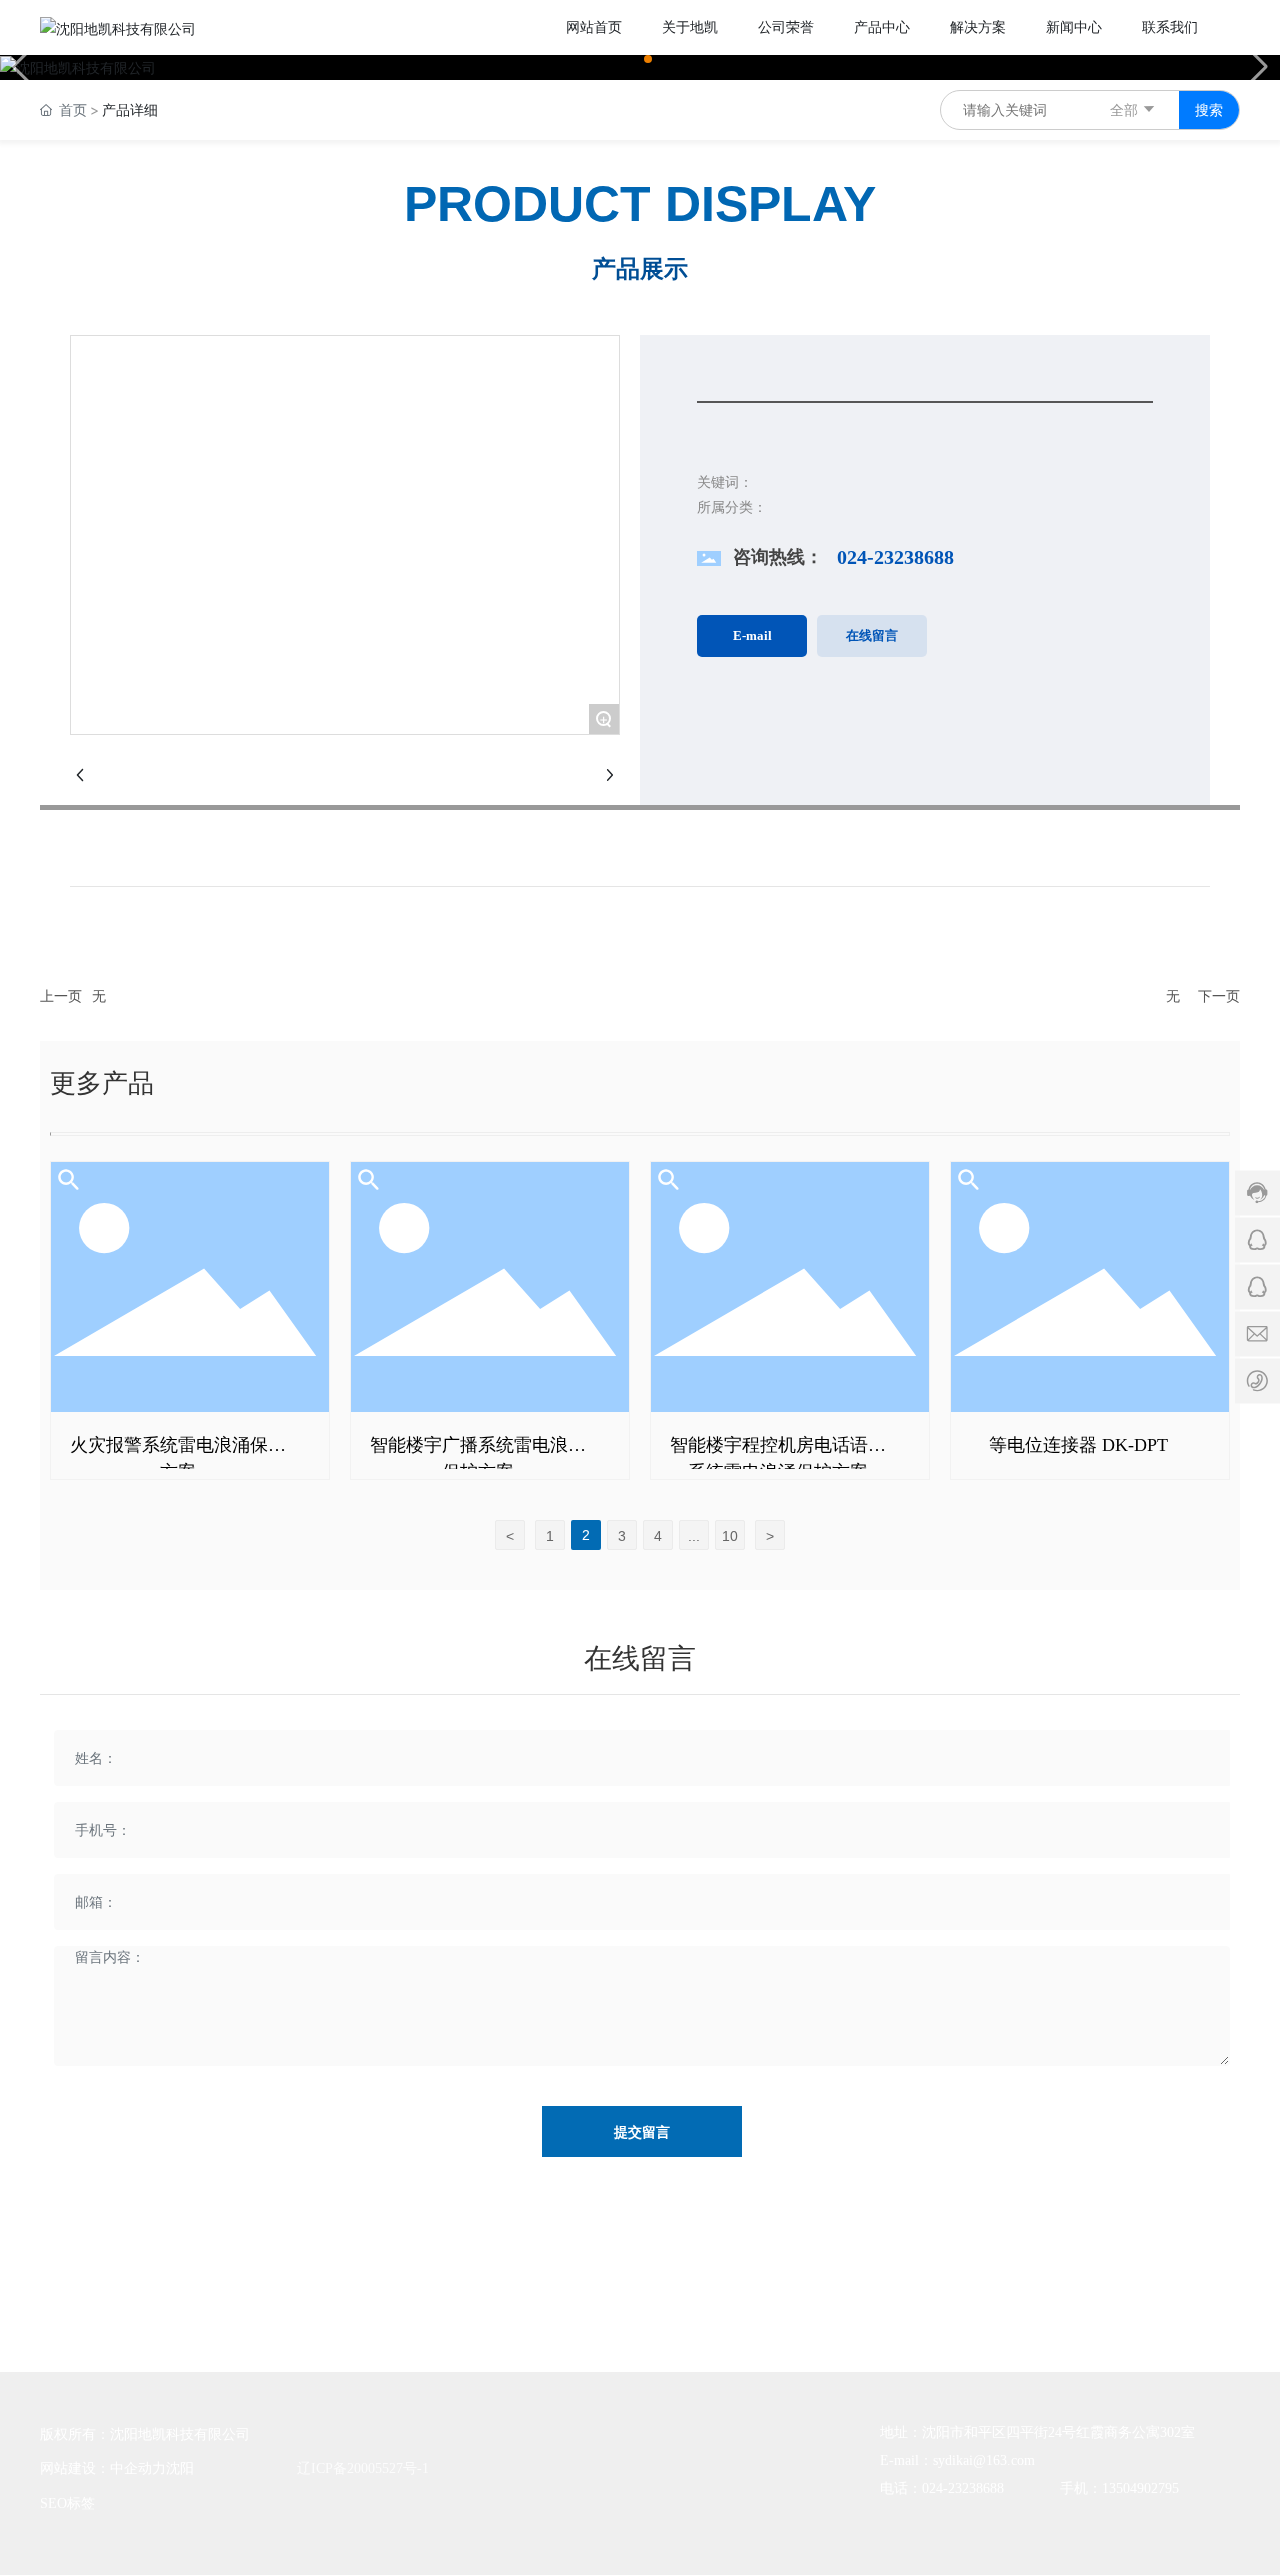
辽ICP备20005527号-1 (363, 2468)
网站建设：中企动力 (103, 2468)
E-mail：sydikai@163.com (957, 2460)
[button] (632, 59)
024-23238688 (895, 557)
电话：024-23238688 (942, 2488)
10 (730, 1536)
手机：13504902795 (1119, 2488)
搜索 (1209, 109)
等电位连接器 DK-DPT (1078, 1445)
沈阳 (180, 2468)
